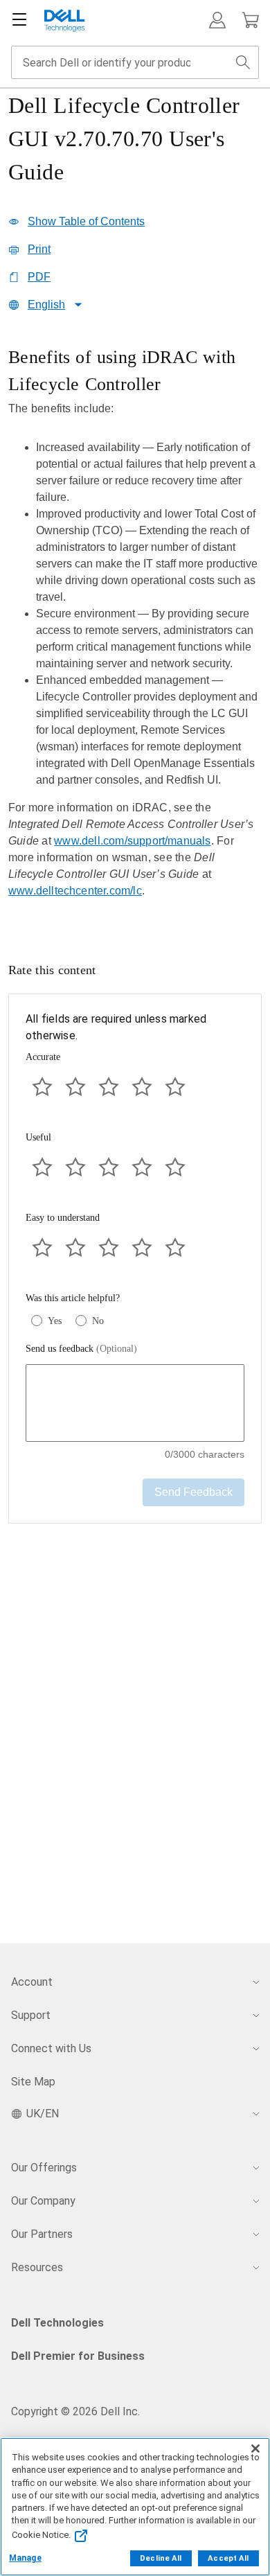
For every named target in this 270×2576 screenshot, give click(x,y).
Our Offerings (44, 2168)
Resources (37, 2267)
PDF (39, 277)
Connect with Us (51, 2048)
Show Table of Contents (86, 221)
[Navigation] (19, 20)
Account (32, 1982)
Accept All (228, 2558)
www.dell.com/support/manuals (132, 841)
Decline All (161, 2558)
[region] (135, 633)
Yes (55, 1321)
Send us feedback (81, 1349)
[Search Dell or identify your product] (243, 62)
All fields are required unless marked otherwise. (116, 1027)
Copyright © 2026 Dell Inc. (75, 2411)
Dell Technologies (57, 2323)
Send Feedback (193, 1492)
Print (39, 249)
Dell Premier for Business (78, 2356)
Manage (25, 2558)
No (98, 1321)
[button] (217, 20)
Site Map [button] (33, 2082)
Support (31, 2015)
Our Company (43, 2201)
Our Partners (42, 2234)
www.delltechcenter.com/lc (75, 891)
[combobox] (135, 62)
